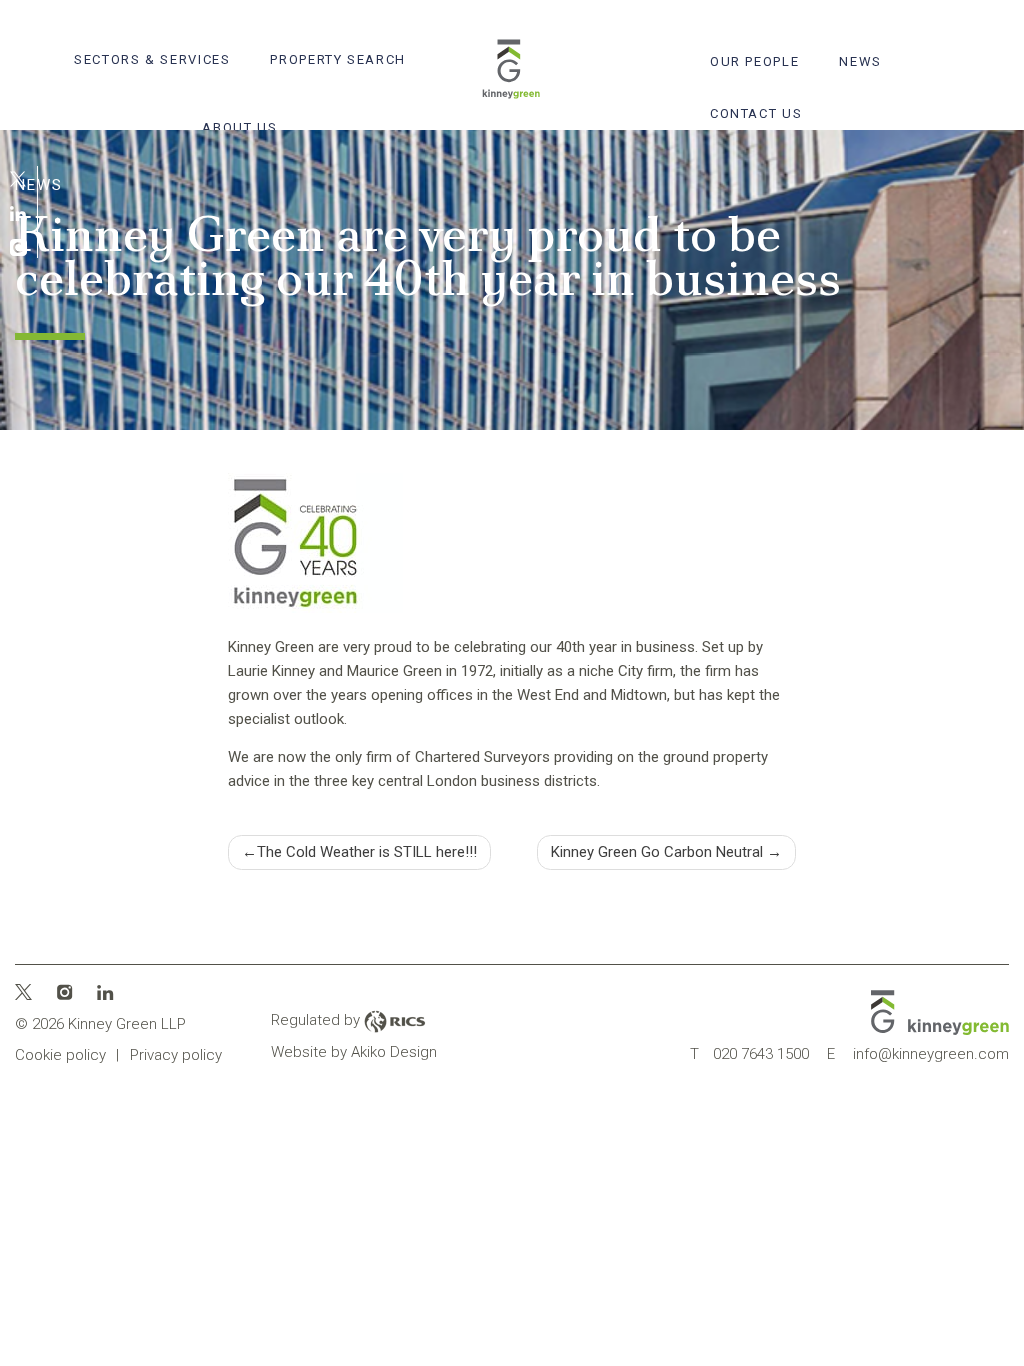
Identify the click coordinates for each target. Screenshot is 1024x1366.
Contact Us (756, 113)
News (860, 61)
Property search (337, 59)
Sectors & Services (152, 59)
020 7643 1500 (749, 1054)
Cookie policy (60, 1055)
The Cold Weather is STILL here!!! (367, 852)
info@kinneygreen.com (918, 1054)
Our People (754, 61)
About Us (239, 127)
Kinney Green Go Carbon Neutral (657, 852)
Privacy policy (176, 1055)
